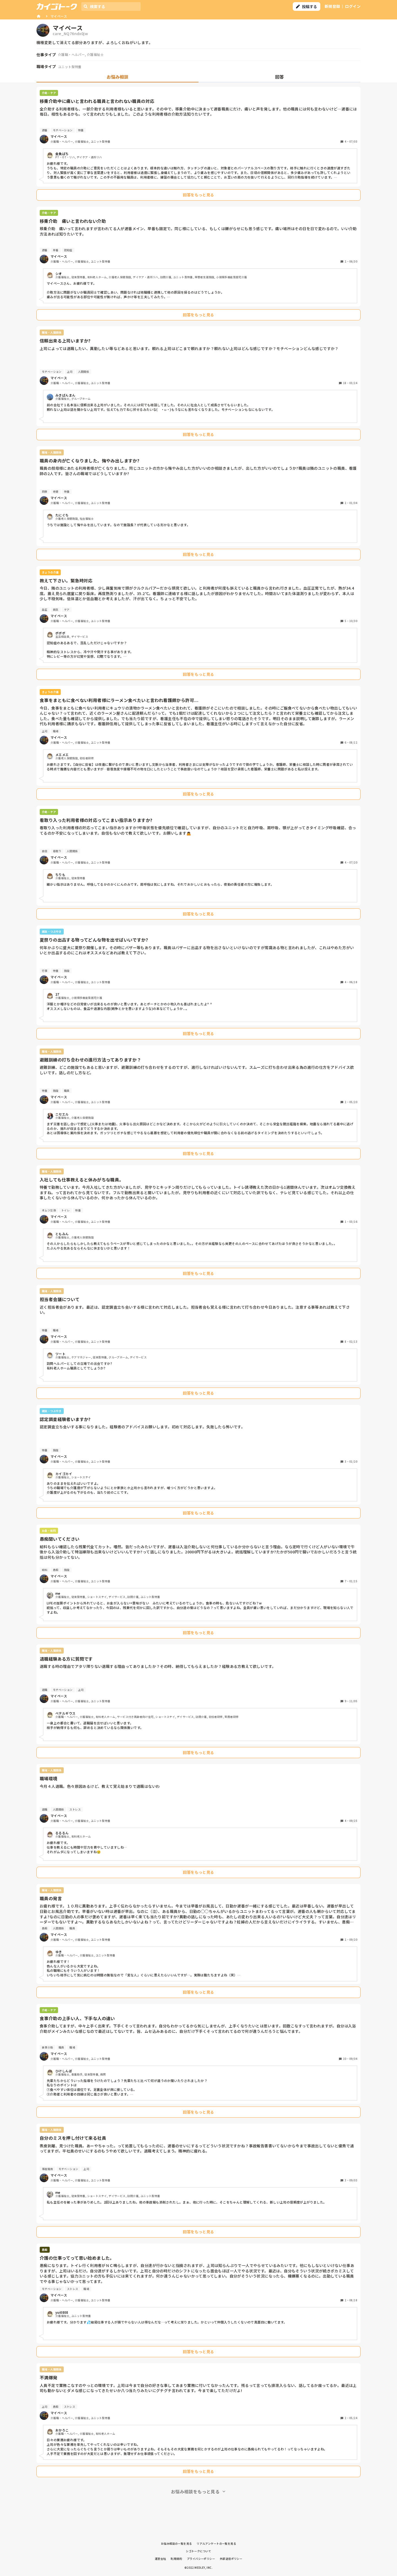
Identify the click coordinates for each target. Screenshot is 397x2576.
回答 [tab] (280, 77)
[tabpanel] (198, 1292)
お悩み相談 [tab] (117, 77)
